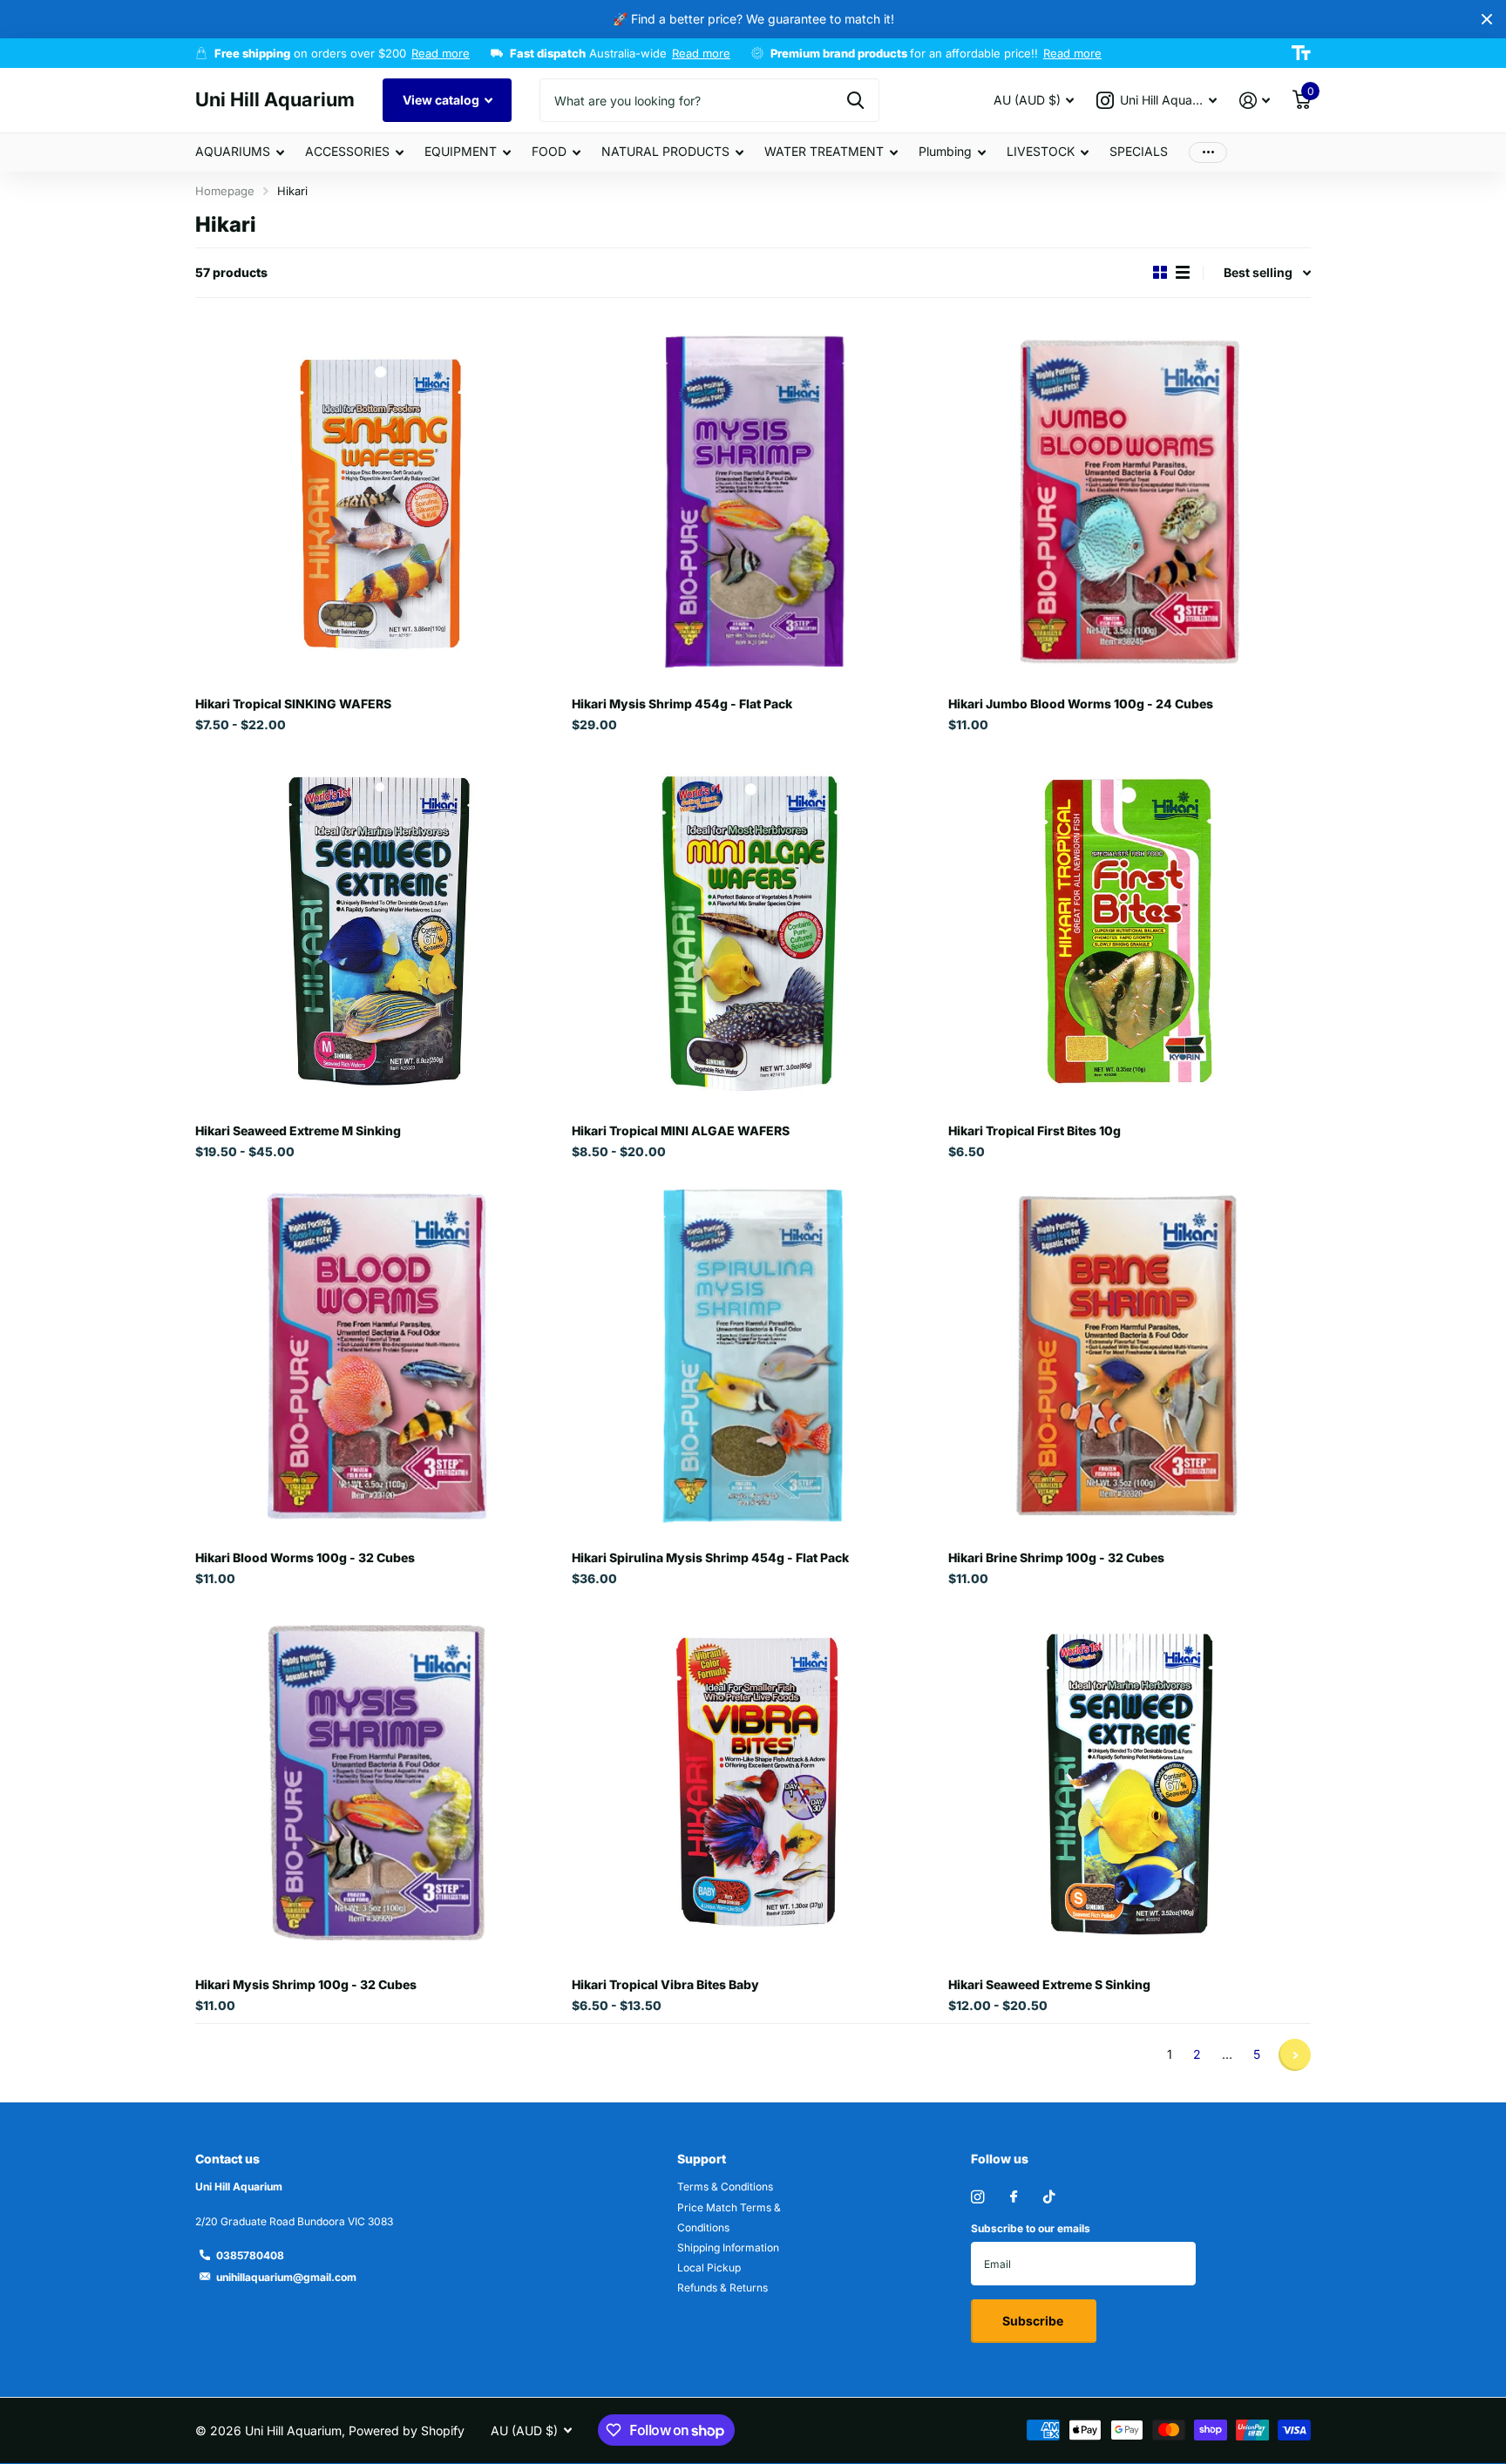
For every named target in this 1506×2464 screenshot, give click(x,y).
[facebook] (1014, 2197)
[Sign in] (1255, 101)
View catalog (442, 100)
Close (1487, 19)
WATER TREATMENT (824, 151)
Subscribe (1034, 2321)
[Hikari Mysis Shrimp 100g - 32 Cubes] (376, 1783)
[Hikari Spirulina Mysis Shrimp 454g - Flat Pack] (753, 1356)
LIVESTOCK (1041, 151)
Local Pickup (709, 2268)
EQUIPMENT (461, 151)
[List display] (1183, 273)
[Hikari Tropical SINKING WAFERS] (376, 502)
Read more (441, 53)
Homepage (225, 191)
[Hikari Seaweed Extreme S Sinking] (1129, 1783)
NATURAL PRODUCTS (665, 151)
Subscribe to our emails (1031, 2228)
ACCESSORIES (347, 151)
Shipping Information (728, 2247)
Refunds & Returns (722, 2288)
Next (1295, 2055)
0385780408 (250, 2255)
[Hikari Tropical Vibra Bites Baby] (753, 1783)
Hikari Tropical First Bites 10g (1035, 1130)
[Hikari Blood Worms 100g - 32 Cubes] (376, 1356)
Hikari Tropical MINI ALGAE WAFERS (681, 1130)
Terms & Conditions (725, 2186)
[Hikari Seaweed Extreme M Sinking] (376, 929)
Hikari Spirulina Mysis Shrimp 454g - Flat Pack (710, 1557)
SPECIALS (1139, 151)
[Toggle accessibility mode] (1301, 53)
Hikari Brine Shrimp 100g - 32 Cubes (1056, 1557)
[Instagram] (977, 2197)
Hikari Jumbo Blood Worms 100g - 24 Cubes (1081, 704)
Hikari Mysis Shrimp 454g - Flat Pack (682, 704)
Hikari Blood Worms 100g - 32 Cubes (305, 1557)
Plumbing (945, 151)
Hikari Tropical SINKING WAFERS (293, 704)
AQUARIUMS (233, 151)
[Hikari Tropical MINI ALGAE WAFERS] (753, 929)
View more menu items (1208, 152)
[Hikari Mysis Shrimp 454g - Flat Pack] (753, 502)
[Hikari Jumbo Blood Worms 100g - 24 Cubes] (1129, 502)
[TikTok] (1049, 2197)
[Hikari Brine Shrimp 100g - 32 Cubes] (1129, 1356)
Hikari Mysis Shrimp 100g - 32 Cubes (306, 1984)
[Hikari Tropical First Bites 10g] (1129, 929)
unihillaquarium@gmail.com (286, 2277)
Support (702, 2159)
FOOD (549, 151)
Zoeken (855, 100)
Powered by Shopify (407, 2430)
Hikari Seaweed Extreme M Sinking (298, 1130)
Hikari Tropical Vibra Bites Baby (665, 1984)
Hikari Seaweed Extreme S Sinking (1049, 1984)
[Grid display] (1160, 273)
